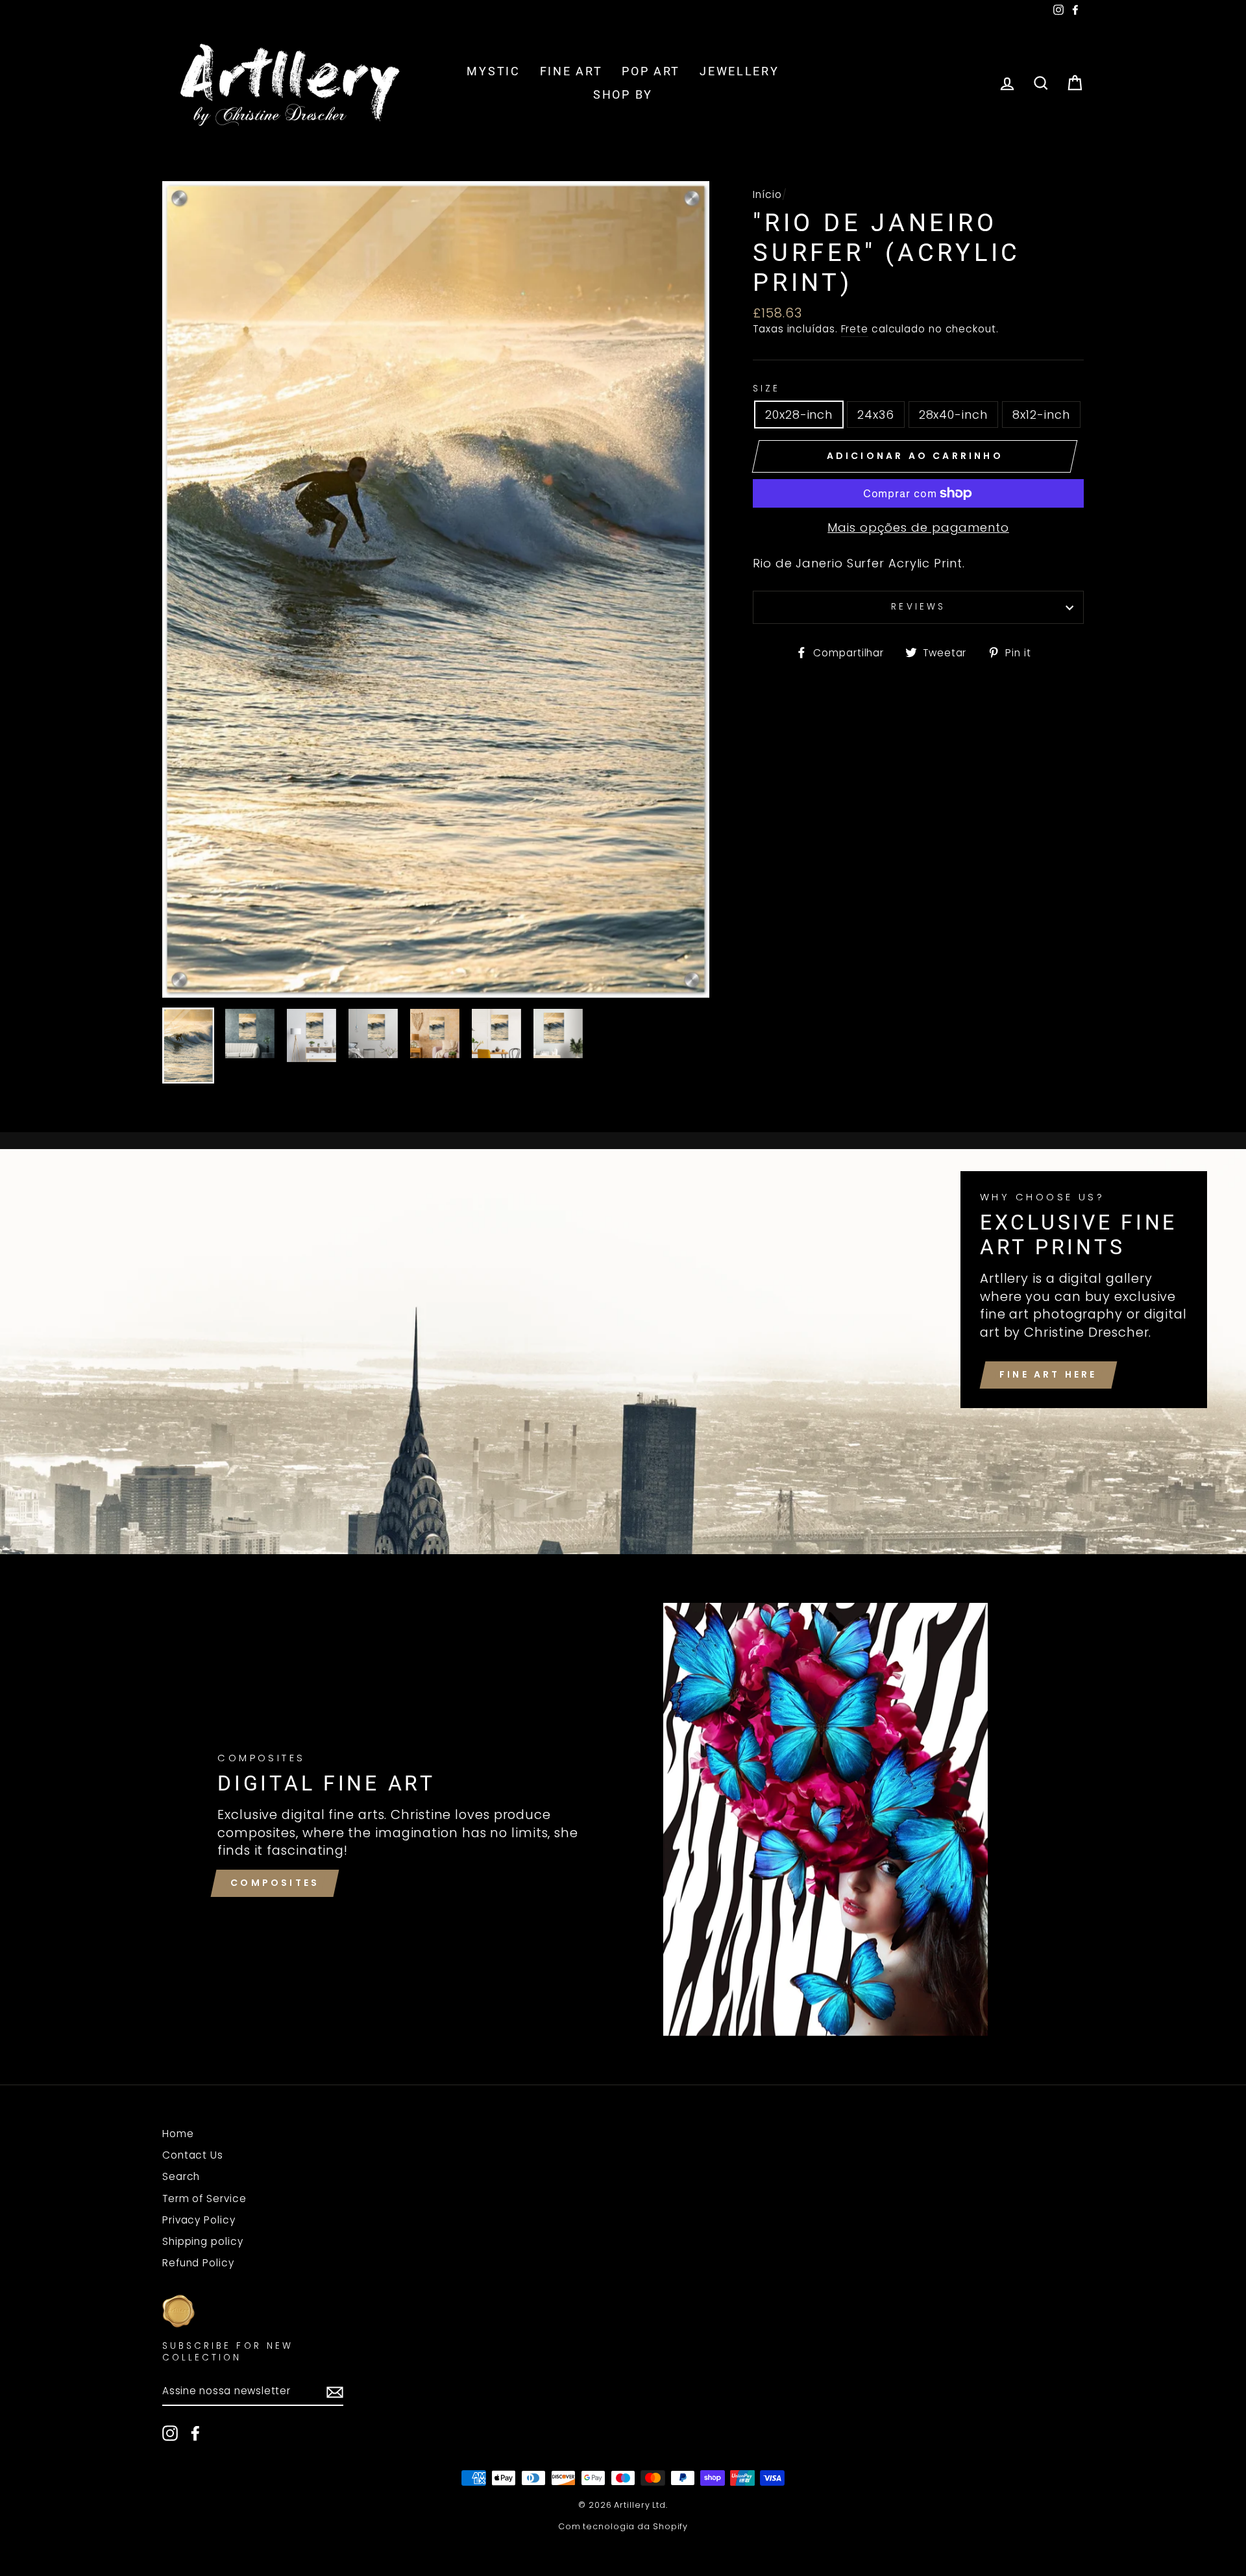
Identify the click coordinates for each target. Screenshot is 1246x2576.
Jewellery (739, 71)
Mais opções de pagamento (918, 527)
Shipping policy (203, 2241)
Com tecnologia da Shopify (623, 2526)
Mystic (493, 71)
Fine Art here (1048, 1374)
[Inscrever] (335, 2392)
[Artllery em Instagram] (170, 2433)
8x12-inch (1041, 415)
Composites (275, 1883)
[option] (436, 589)
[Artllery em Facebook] (195, 2433)
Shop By (623, 94)
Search (181, 2176)
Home (178, 2134)
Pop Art (651, 71)
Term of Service (204, 2198)
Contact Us (193, 2155)
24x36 (876, 415)
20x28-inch (799, 415)
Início (767, 194)
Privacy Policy (199, 2220)
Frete (855, 329)
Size (766, 389)
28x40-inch (953, 415)
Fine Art (571, 71)
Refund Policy (198, 2263)
